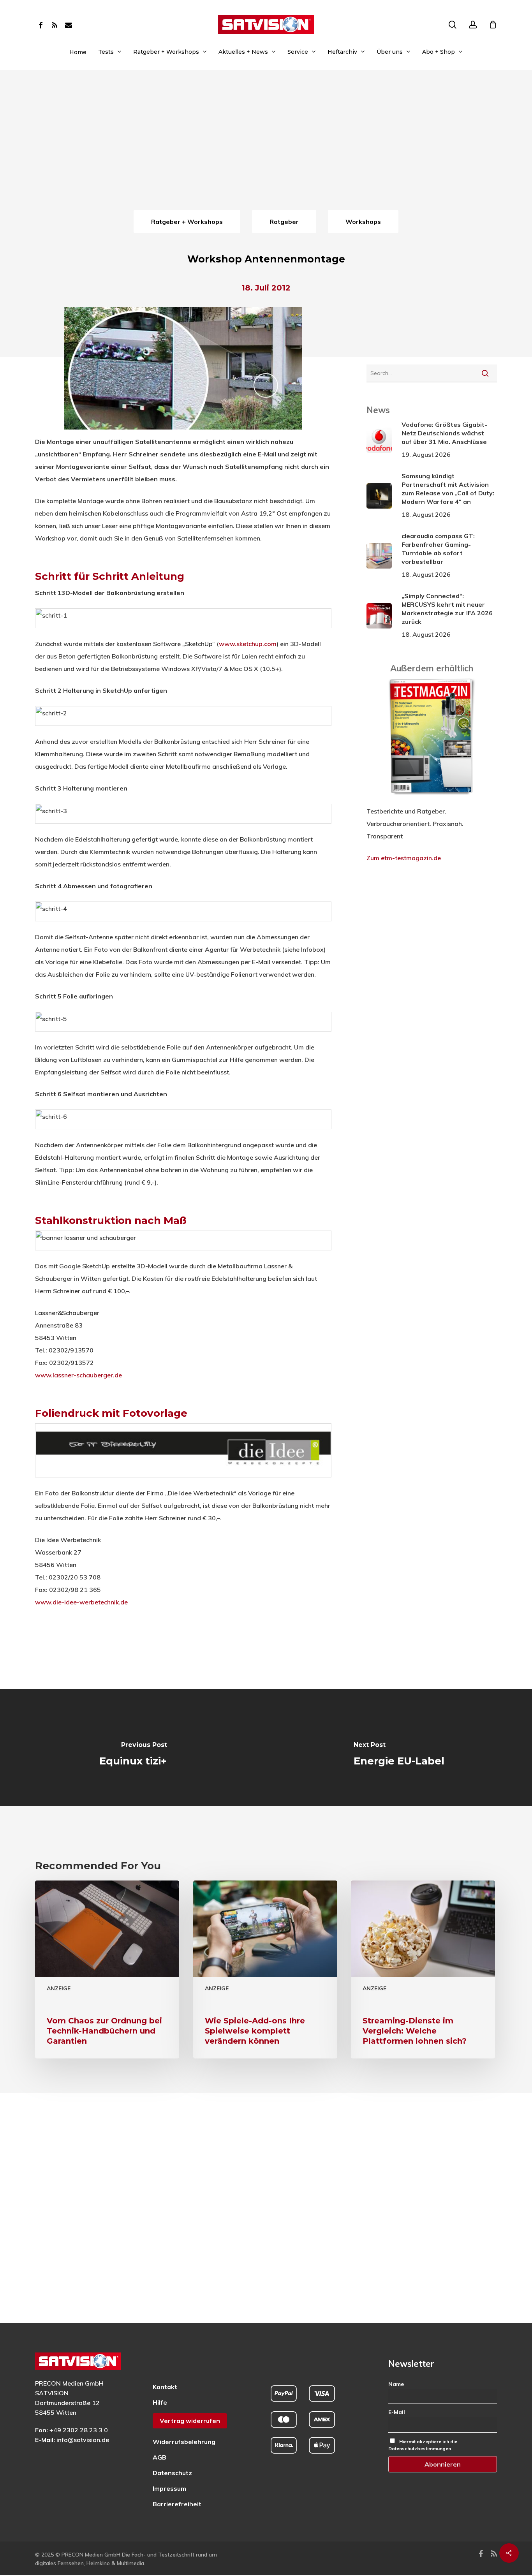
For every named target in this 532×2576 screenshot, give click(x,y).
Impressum (169, 2488)
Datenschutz (172, 2473)
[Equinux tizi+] (133, 1748)
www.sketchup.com (248, 644)
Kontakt (165, 2387)
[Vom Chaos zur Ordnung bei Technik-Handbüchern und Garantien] (107, 1970)
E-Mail (397, 2412)
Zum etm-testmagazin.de (404, 858)
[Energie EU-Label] (399, 1748)
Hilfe (160, 2402)
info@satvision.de (83, 2440)
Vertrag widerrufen (190, 2421)
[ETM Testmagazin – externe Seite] (432, 799)
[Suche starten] (485, 373)
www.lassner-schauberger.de (78, 1375)
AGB (159, 2457)
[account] (473, 25)
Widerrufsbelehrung (184, 2442)
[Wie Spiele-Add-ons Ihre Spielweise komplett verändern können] (265, 1970)
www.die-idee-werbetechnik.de (81, 1602)
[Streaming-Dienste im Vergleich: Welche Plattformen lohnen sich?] (423, 1970)
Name (396, 2384)
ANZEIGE (59, 1988)
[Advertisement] (266, 149)
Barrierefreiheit (177, 2504)
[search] (453, 25)
